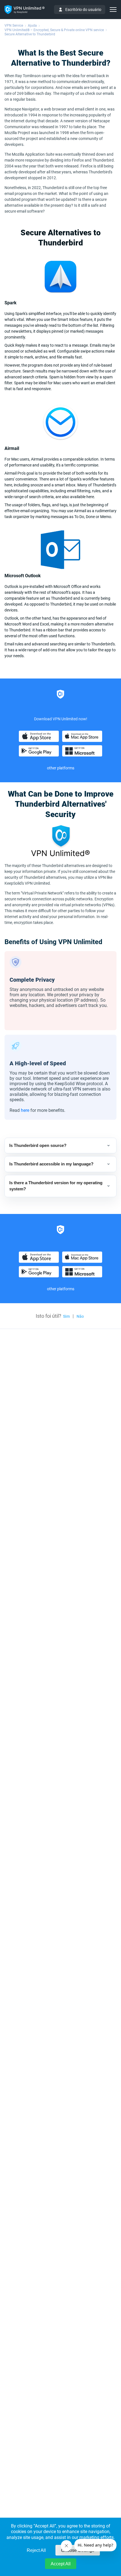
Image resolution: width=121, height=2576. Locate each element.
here (25, 1110)
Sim (66, 1316)
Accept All (61, 2564)
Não (80, 1316)
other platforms (61, 768)
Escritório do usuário (83, 10)
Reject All (36, 2550)
